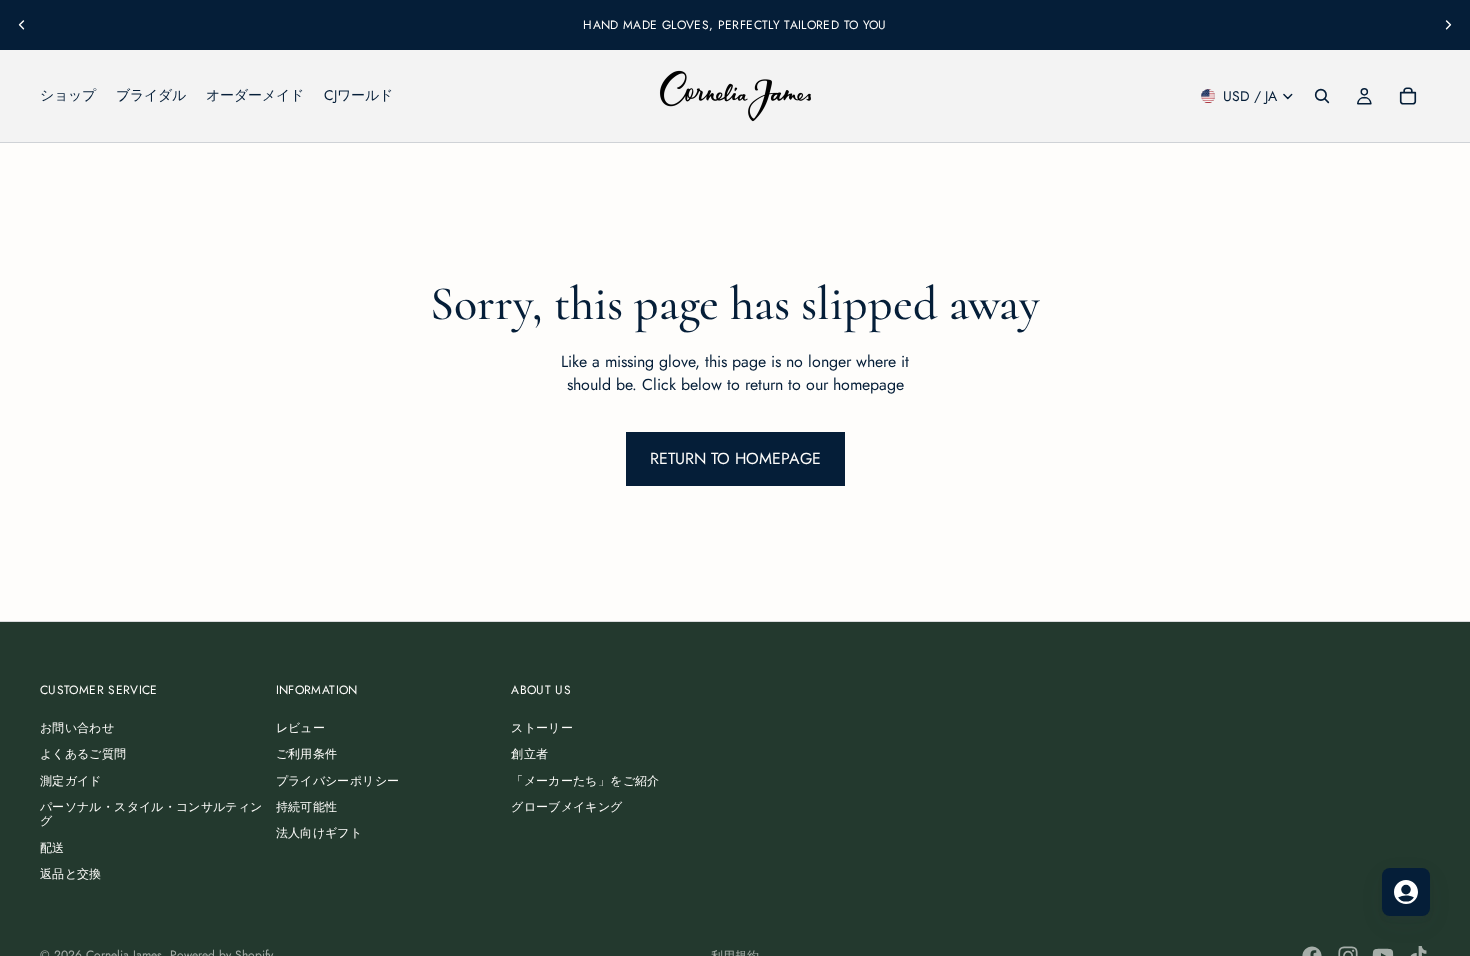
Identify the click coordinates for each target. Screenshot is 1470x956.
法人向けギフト (319, 834)
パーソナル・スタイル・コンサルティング (151, 814)
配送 (52, 848)
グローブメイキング (566, 807)
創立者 (529, 755)
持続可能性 (307, 807)
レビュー (300, 728)
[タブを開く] (1406, 892)
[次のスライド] (1448, 25)
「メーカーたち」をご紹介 (585, 781)
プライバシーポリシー (338, 781)
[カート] (1408, 96)
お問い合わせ (77, 728)
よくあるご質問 (83, 755)
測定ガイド (71, 781)
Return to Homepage (735, 458)
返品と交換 (71, 874)
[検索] (1322, 96)
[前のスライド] (22, 25)
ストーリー (542, 728)
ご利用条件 (307, 755)
